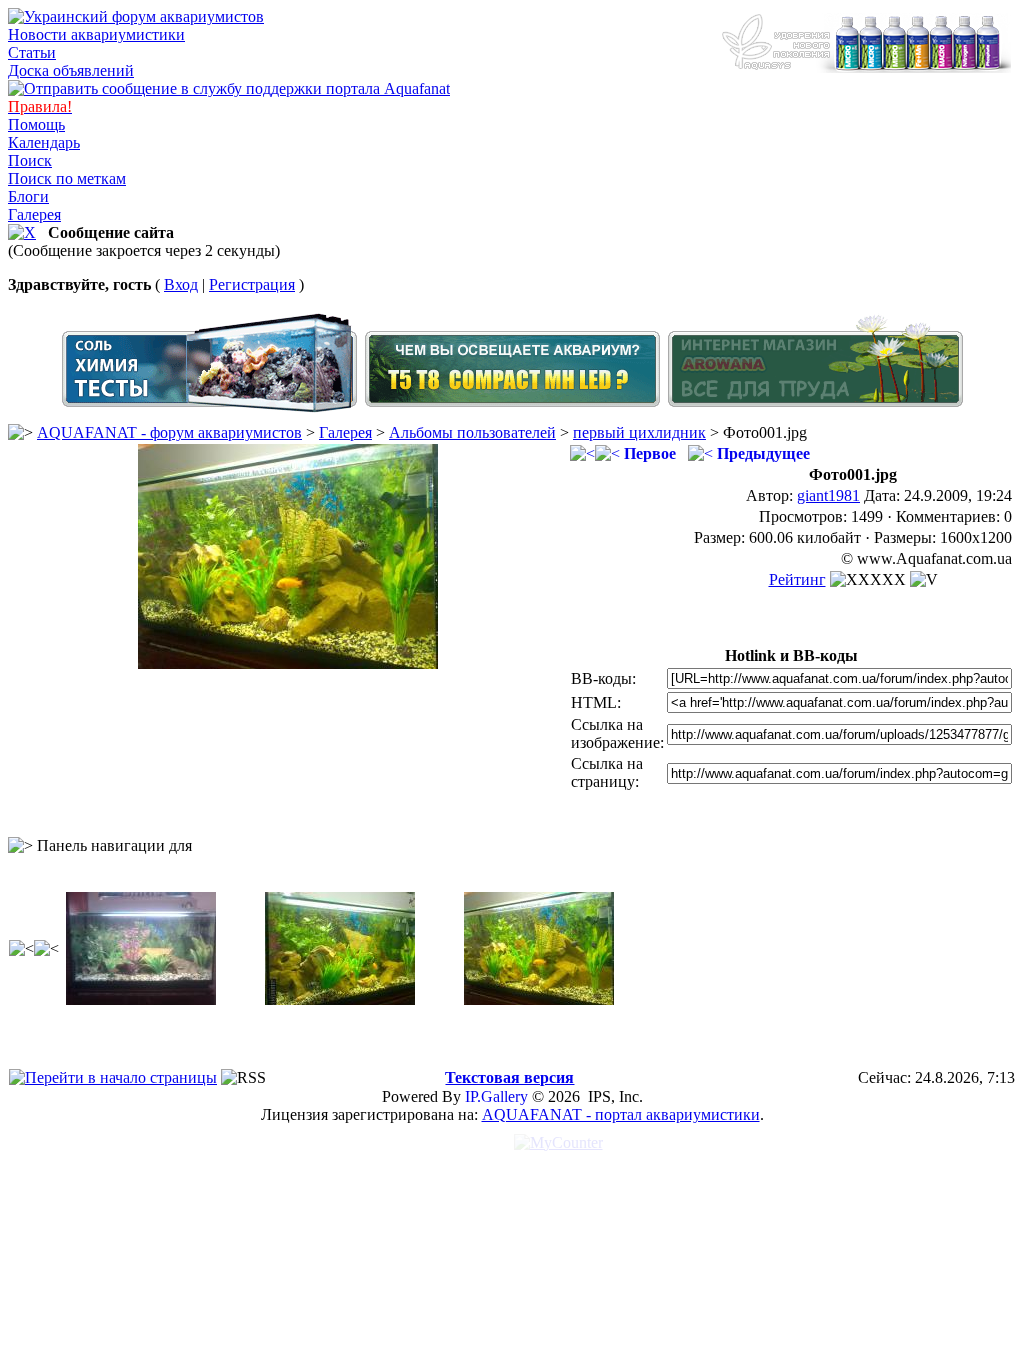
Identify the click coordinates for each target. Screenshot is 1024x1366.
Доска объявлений (71, 70)
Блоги (28, 196)
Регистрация (252, 284)
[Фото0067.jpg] (141, 999)
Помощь (36, 124)
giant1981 (828, 495)
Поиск (30, 160)
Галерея (34, 214)
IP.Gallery (496, 1096)
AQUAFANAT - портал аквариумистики (621, 1114)
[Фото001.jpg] (288, 663)
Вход (181, 284)
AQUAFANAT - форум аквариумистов (169, 432)
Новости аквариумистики (96, 34)
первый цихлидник (639, 432)
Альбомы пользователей (472, 432)
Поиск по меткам (67, 178)
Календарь (44, 142)
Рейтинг (797, 579)
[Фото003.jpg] (340, 999)
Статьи (32, 52)
